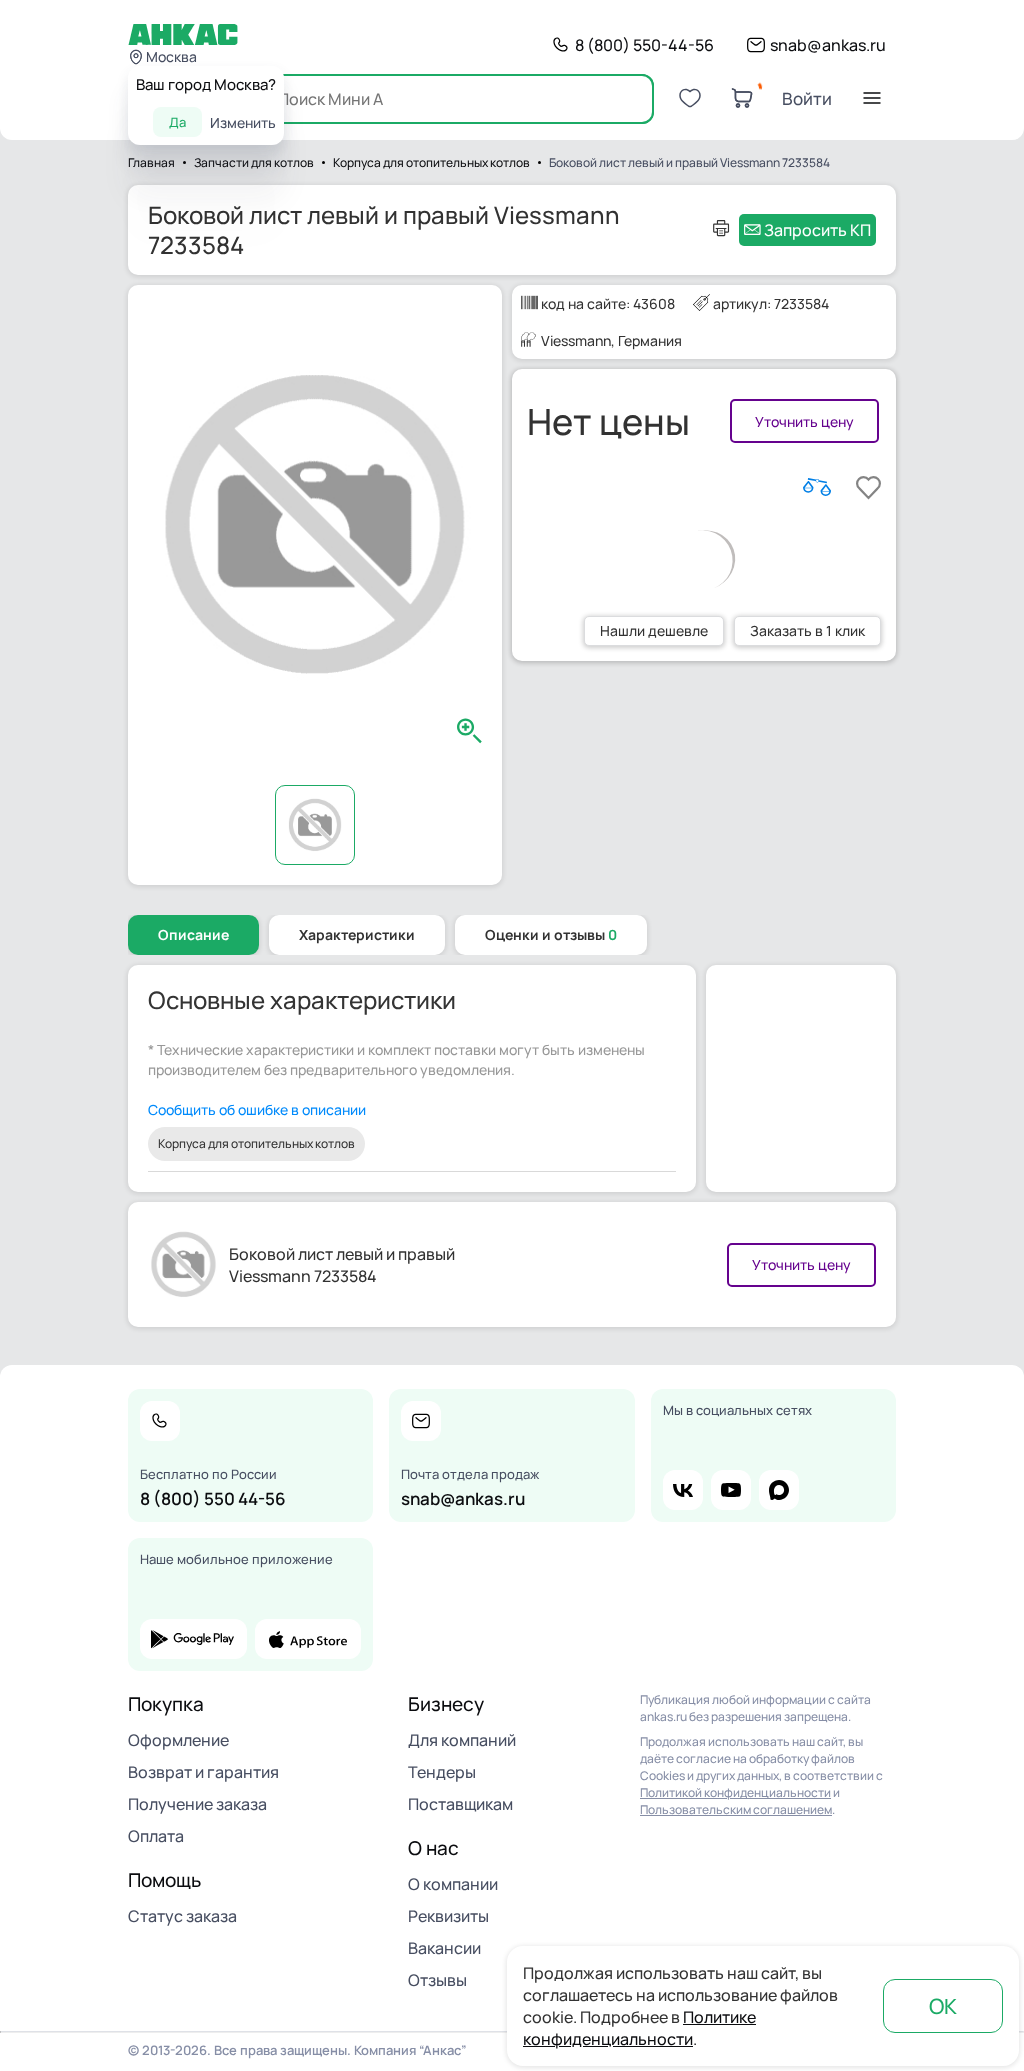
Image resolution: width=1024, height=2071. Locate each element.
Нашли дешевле (654, 630)
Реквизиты (448, 1916)
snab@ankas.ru (828, 45)
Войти (807, 98)
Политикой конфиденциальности (735, 1792)
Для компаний (462, 1740)
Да (177, 122)
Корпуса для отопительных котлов (256, 1143)
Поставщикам (460, 1804)
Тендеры (442, 1772)
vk (683, 1490)
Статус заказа (182, 1916)
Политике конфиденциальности (639, 2028)
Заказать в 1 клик (807, 630)
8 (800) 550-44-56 (644, 45)
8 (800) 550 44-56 (213, 1498)
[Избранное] (690, 98)
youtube (731, 1490)
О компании (453, 1884)
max (779, 1490)
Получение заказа (197, 1804)
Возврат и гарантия (203, 1772)
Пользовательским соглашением (736, 1809)
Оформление (178, 1740)
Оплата (156, 1836)
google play (193, 1639)
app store (308, 1639)
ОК (943, 2006)
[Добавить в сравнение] (817, 487)
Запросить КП (817, 230)
